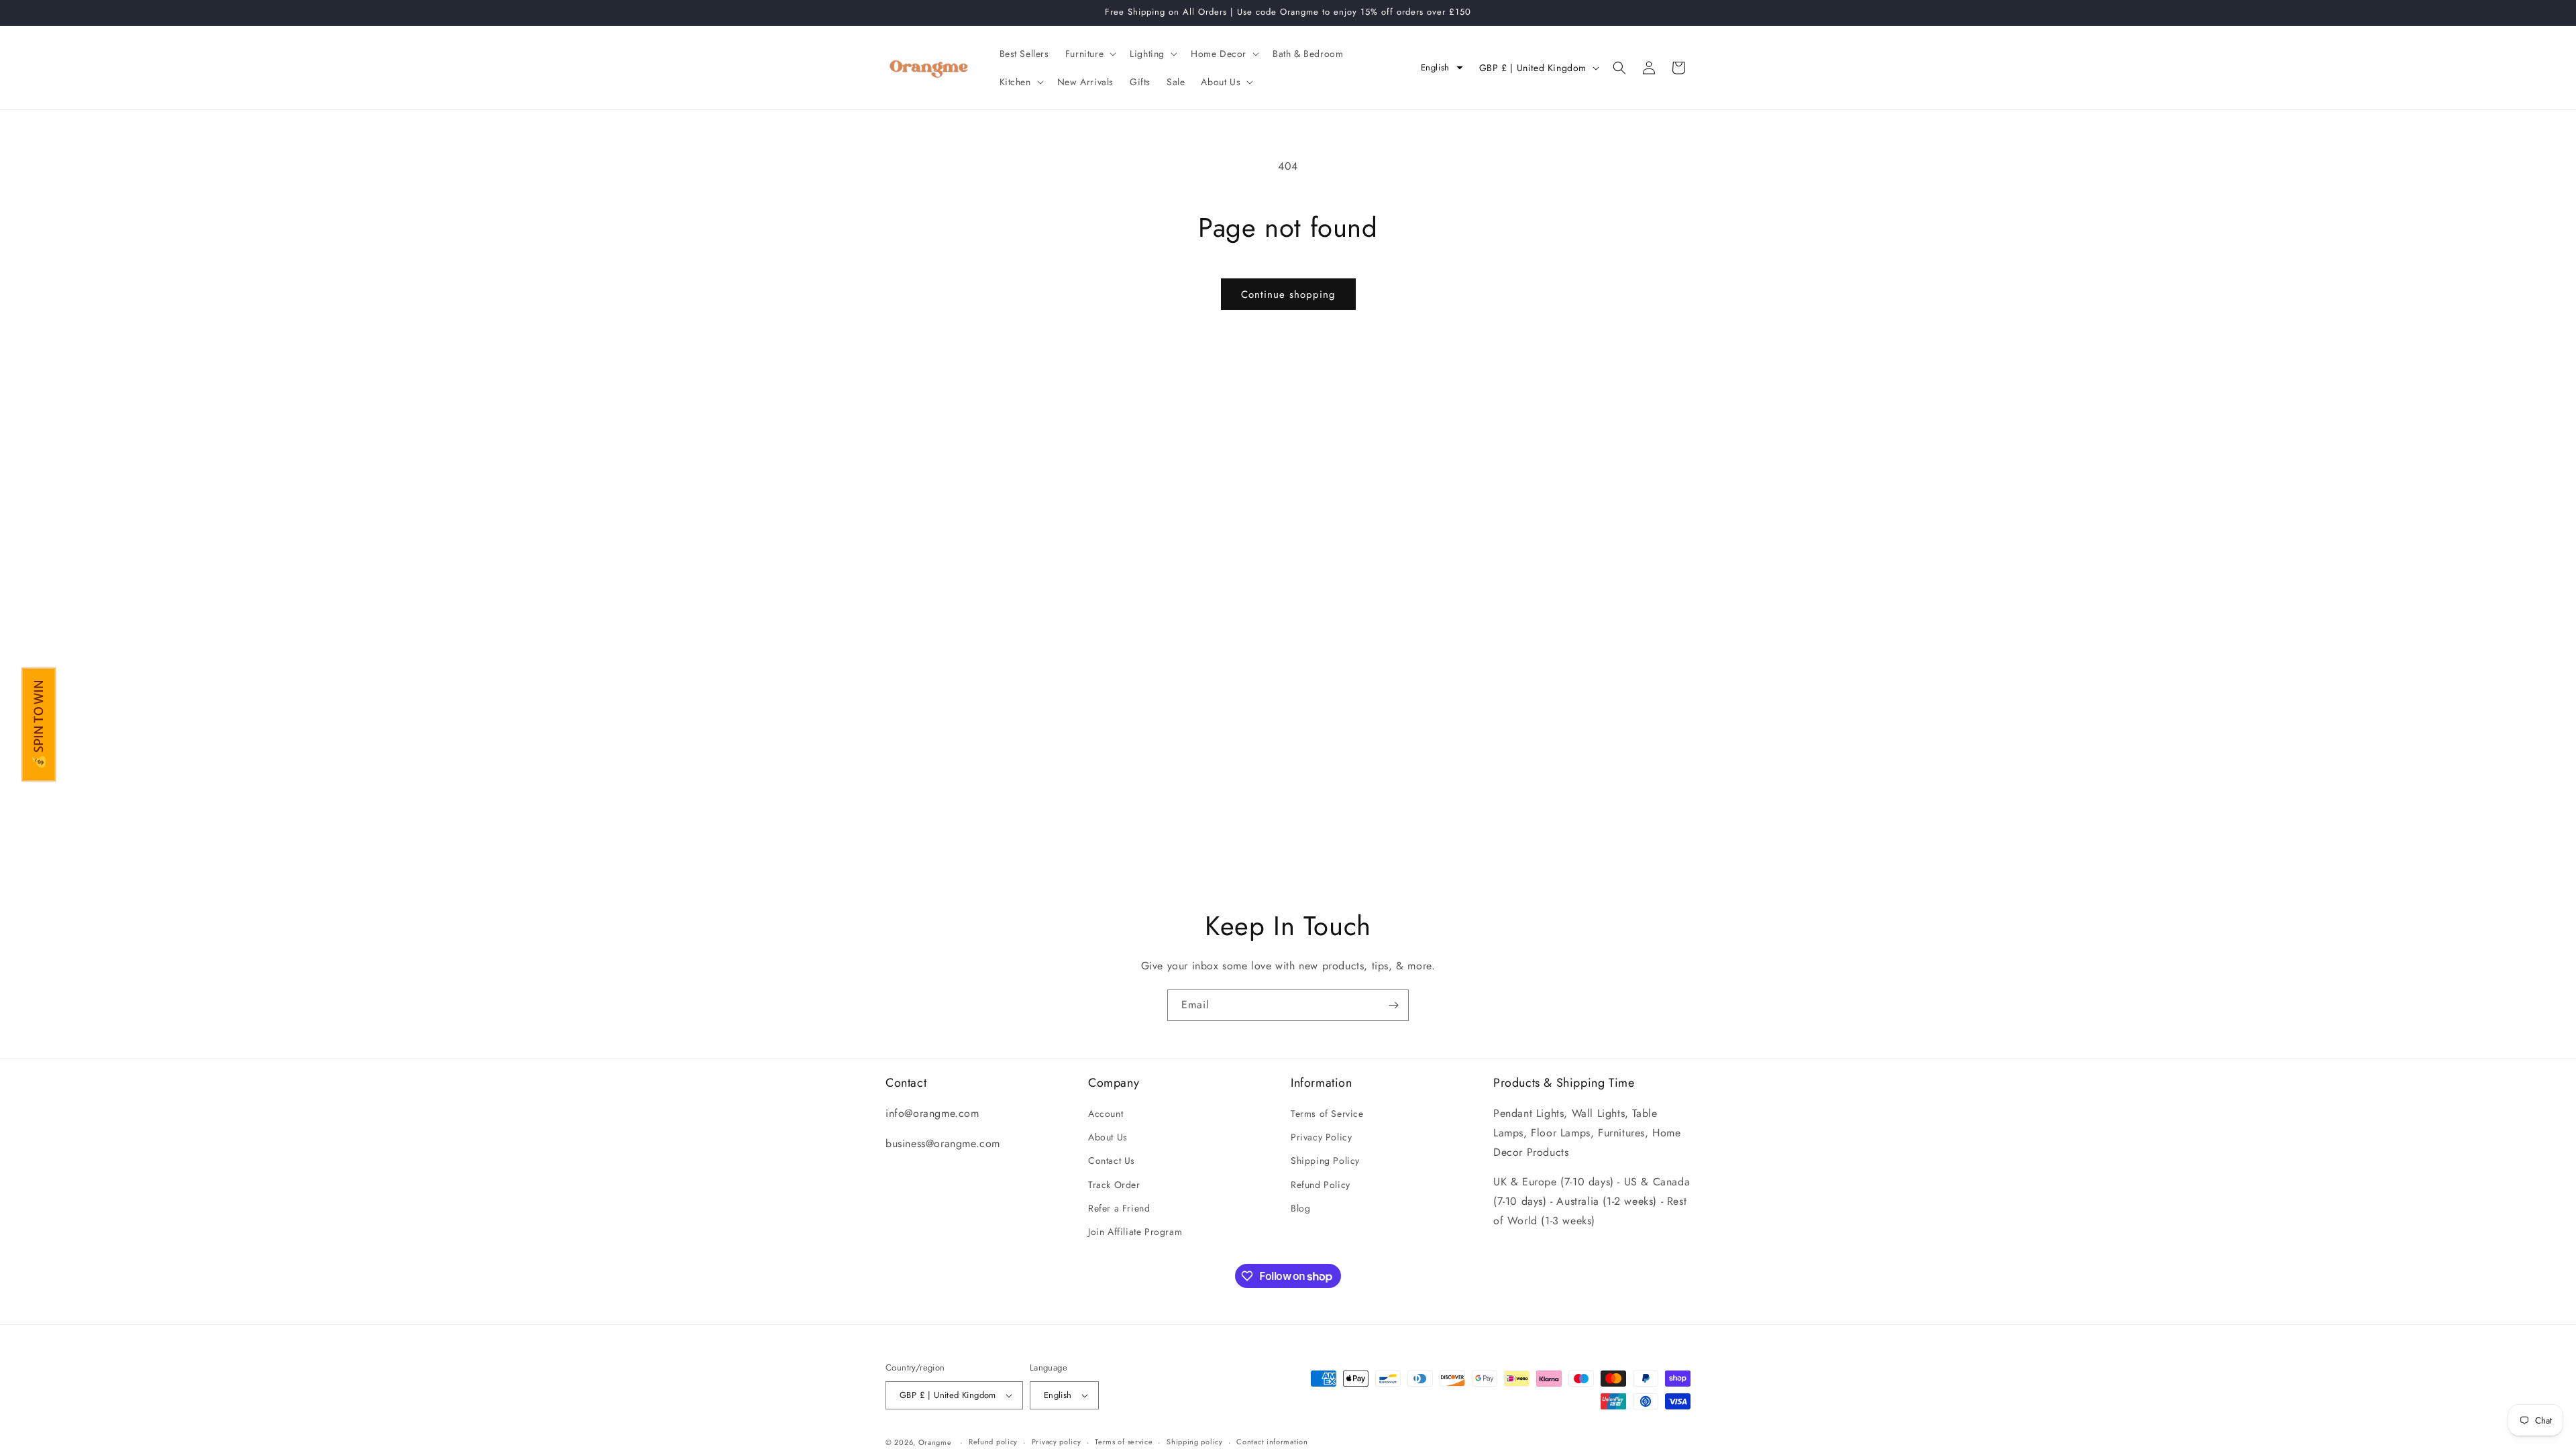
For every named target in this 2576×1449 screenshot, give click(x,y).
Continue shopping (1288, 294)
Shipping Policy (1325, 1161)
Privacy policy (1057, 1442)
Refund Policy (1321, 1185)
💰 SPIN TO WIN (39, 724)
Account (1106, 1114)
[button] (1089, 54)
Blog (1300, 1208)
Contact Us (1112, 1161)
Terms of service (1124, 1442)
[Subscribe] (1393, 1005)
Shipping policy (1195, 1442)
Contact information (1272, 1442)
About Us (1108, 1137)
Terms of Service (1327, 1114)
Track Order (1114, 1185)
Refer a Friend (1119, 1208)
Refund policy (993, 1442)
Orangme (935, 1442)
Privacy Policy (1321, 1137)
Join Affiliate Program (1135, 1232)
